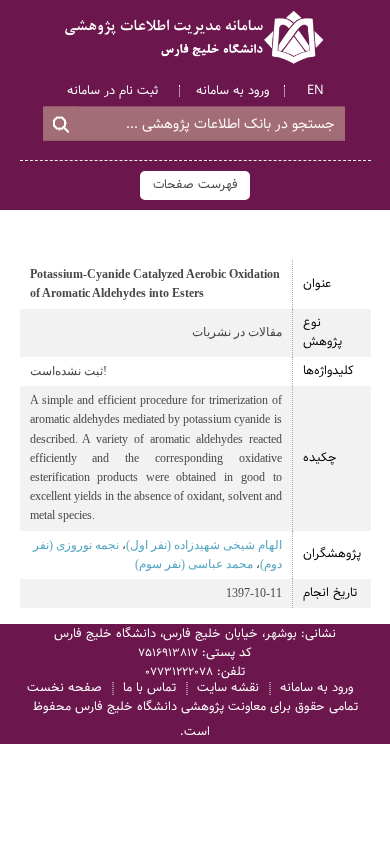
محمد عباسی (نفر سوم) (194, 564)
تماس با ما (149, 688)
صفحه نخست (64, 688)
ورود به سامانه (232, 90)
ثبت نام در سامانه (112, 90)
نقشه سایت (228, 688)
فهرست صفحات (195, 185)
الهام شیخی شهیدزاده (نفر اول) (204, 545)
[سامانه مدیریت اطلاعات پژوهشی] (195, 38)
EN (315, 90)
